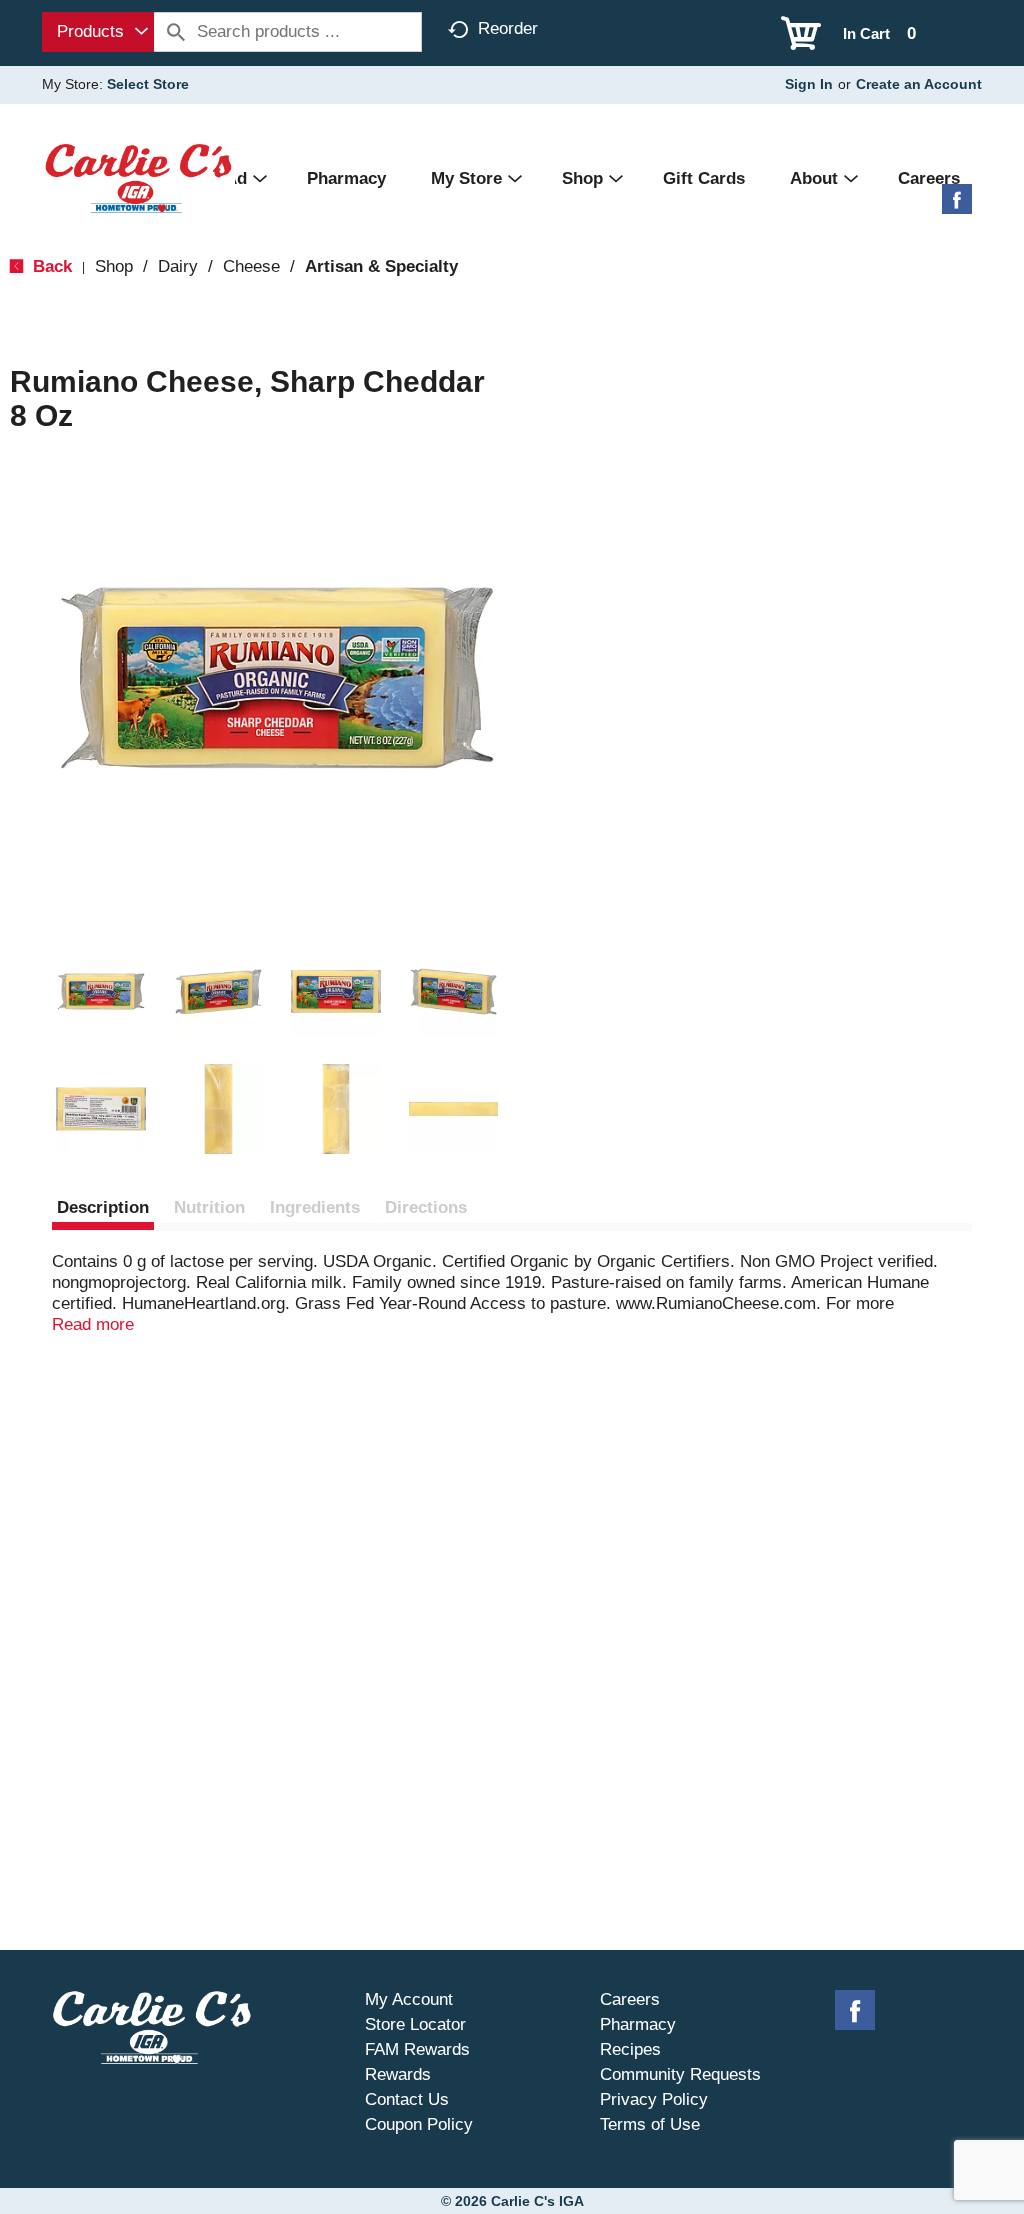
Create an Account (919, 84)
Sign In (809, 84)
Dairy (178, 266)
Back (50, 266)
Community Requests (680, 2074)
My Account (409, 1999)
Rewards (398, 2074)
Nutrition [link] (209, 1207)
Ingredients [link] (315, 1207)
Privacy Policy (654, 2099)
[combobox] (98, 32)
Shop (114, 266)
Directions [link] (426, 1207)
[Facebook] (957, 206)
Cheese (251, 266)
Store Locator (415, 2024)
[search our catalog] (176, 32)
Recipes (630, 2049)
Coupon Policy (419, 2124)
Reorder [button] (508, 28)
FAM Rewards (417, 2049)
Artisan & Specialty (381, 266)
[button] (101, 992)
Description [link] (103, 1207)
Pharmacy (638, 2024)
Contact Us (407, 2099)
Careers (630, 1999)
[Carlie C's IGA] (138, 177)
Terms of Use (650, 2124)
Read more (93, 1324)
